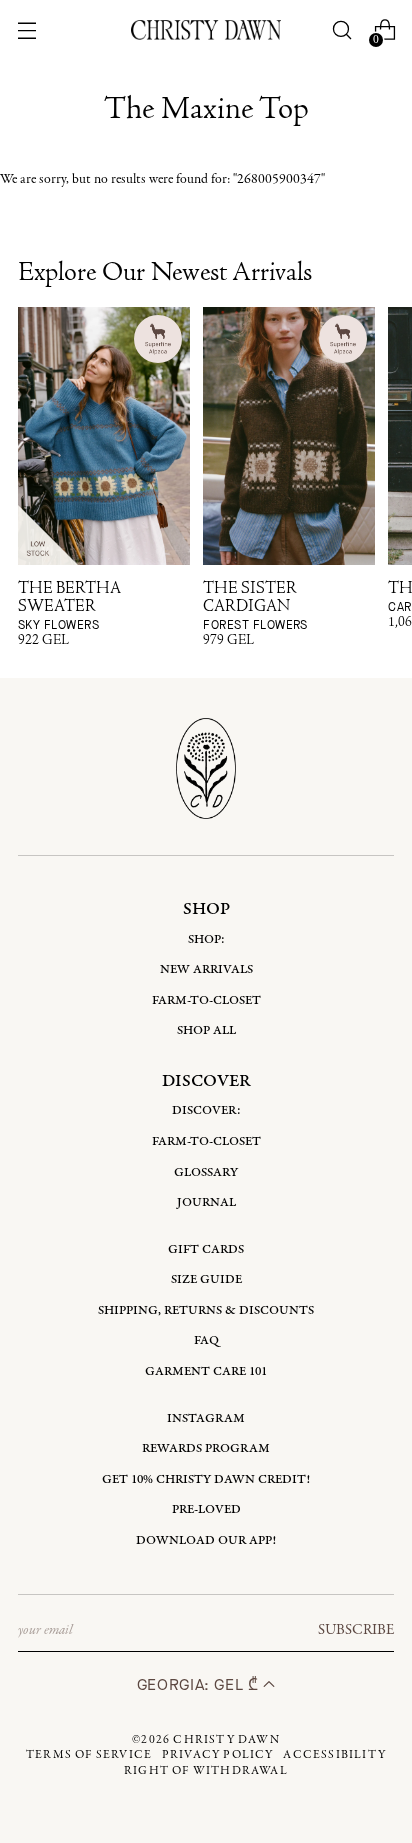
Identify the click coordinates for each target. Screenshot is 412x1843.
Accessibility (334, 1755)
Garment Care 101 (206, 1371)
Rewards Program (206, 1448)
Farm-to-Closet (206, 1000)
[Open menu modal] (26, 30)
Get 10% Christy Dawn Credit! (206, 1479)
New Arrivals (206, 969)
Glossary (206, 1172)
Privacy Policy (218, 1755)
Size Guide (206, 1279)
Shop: (206, 939)
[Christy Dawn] (206, 29)
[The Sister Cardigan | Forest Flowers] (289, 436)
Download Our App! (206, 1540)
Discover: (206, 1110)
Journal (206, 1202)
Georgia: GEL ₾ (200, 1684)
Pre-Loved (206, 1509)
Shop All (206, 1030)
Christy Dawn (226, 1740)
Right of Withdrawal (206, 1771)
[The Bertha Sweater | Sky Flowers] (104, 436)
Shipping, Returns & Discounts (206, 1310)
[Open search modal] (342, 30)
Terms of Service (89, 1755)
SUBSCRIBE (356, 1630)
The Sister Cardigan (255, 606)
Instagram (206, 1418)
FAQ (206, 1340)
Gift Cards (206, 1249)
